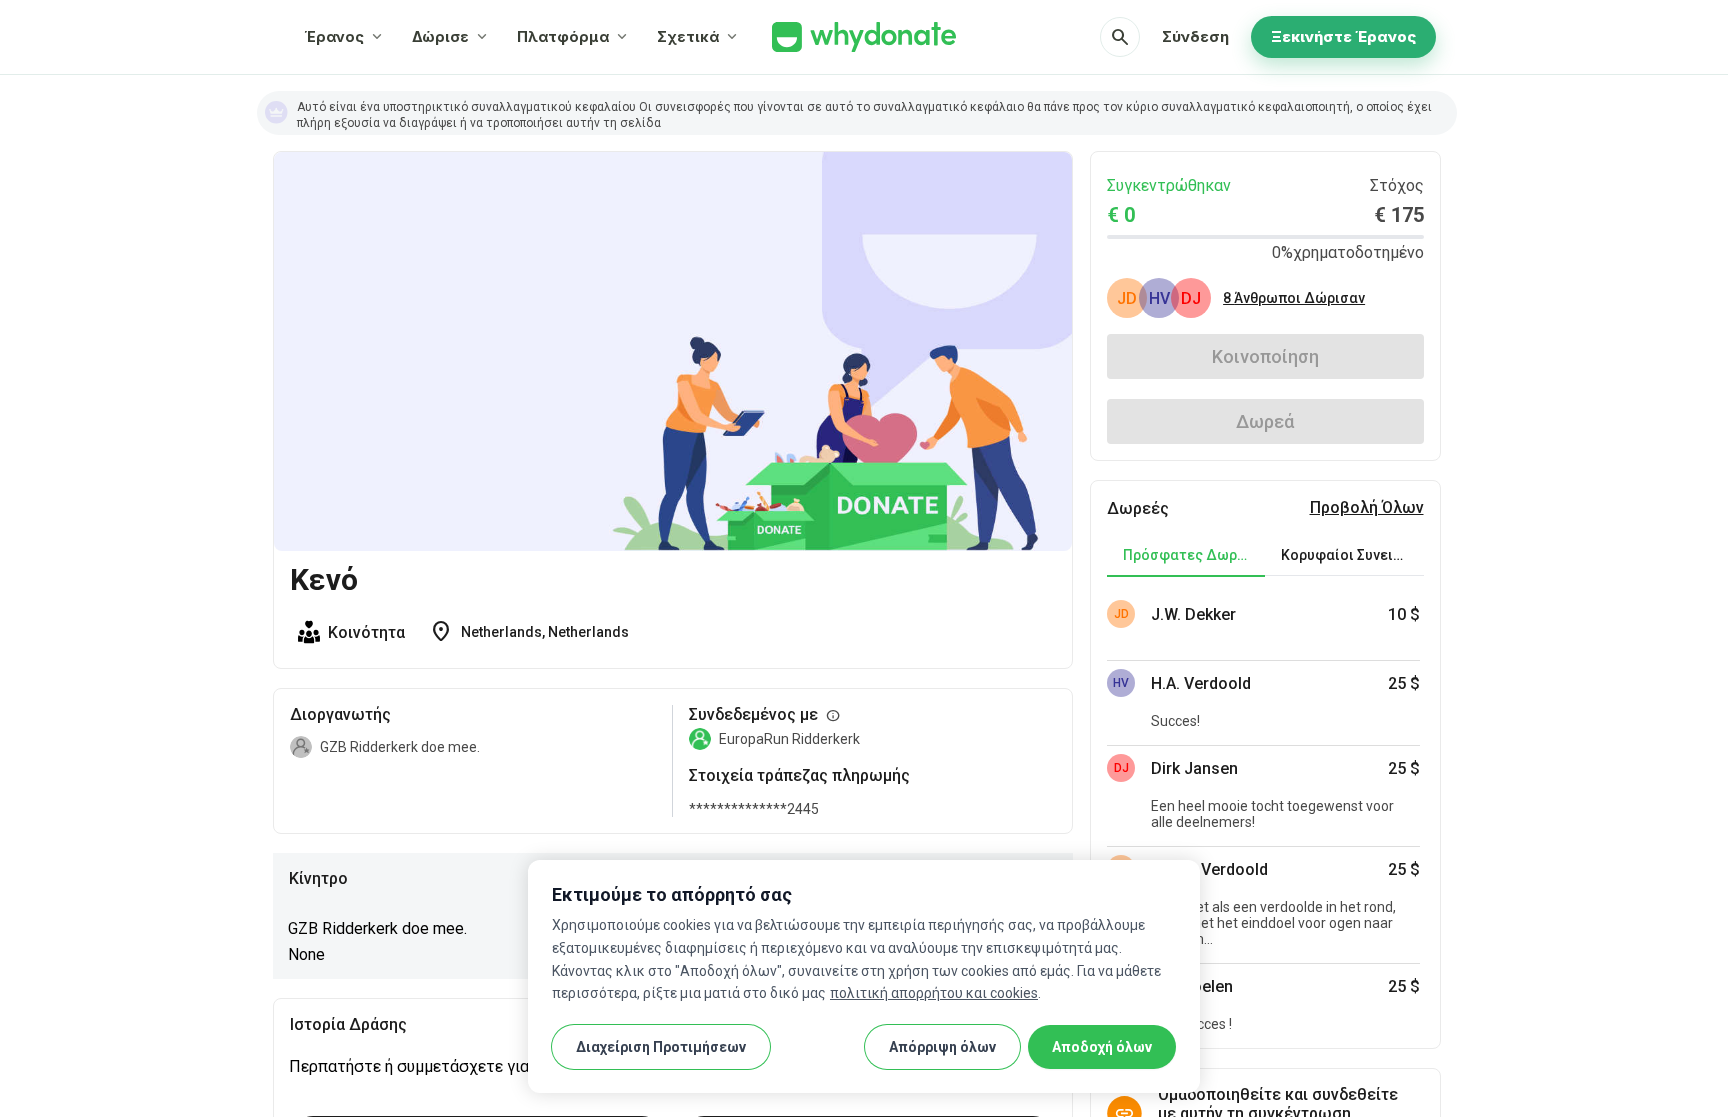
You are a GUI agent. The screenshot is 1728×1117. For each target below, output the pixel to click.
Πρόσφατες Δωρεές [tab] (1192, 555)
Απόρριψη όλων (942, 1047)
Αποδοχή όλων (1102, 1047)
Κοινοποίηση (1265, 356)
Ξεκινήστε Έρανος (1343, 36)
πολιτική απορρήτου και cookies (934, 993)
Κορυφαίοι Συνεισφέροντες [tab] (1352, 555)
